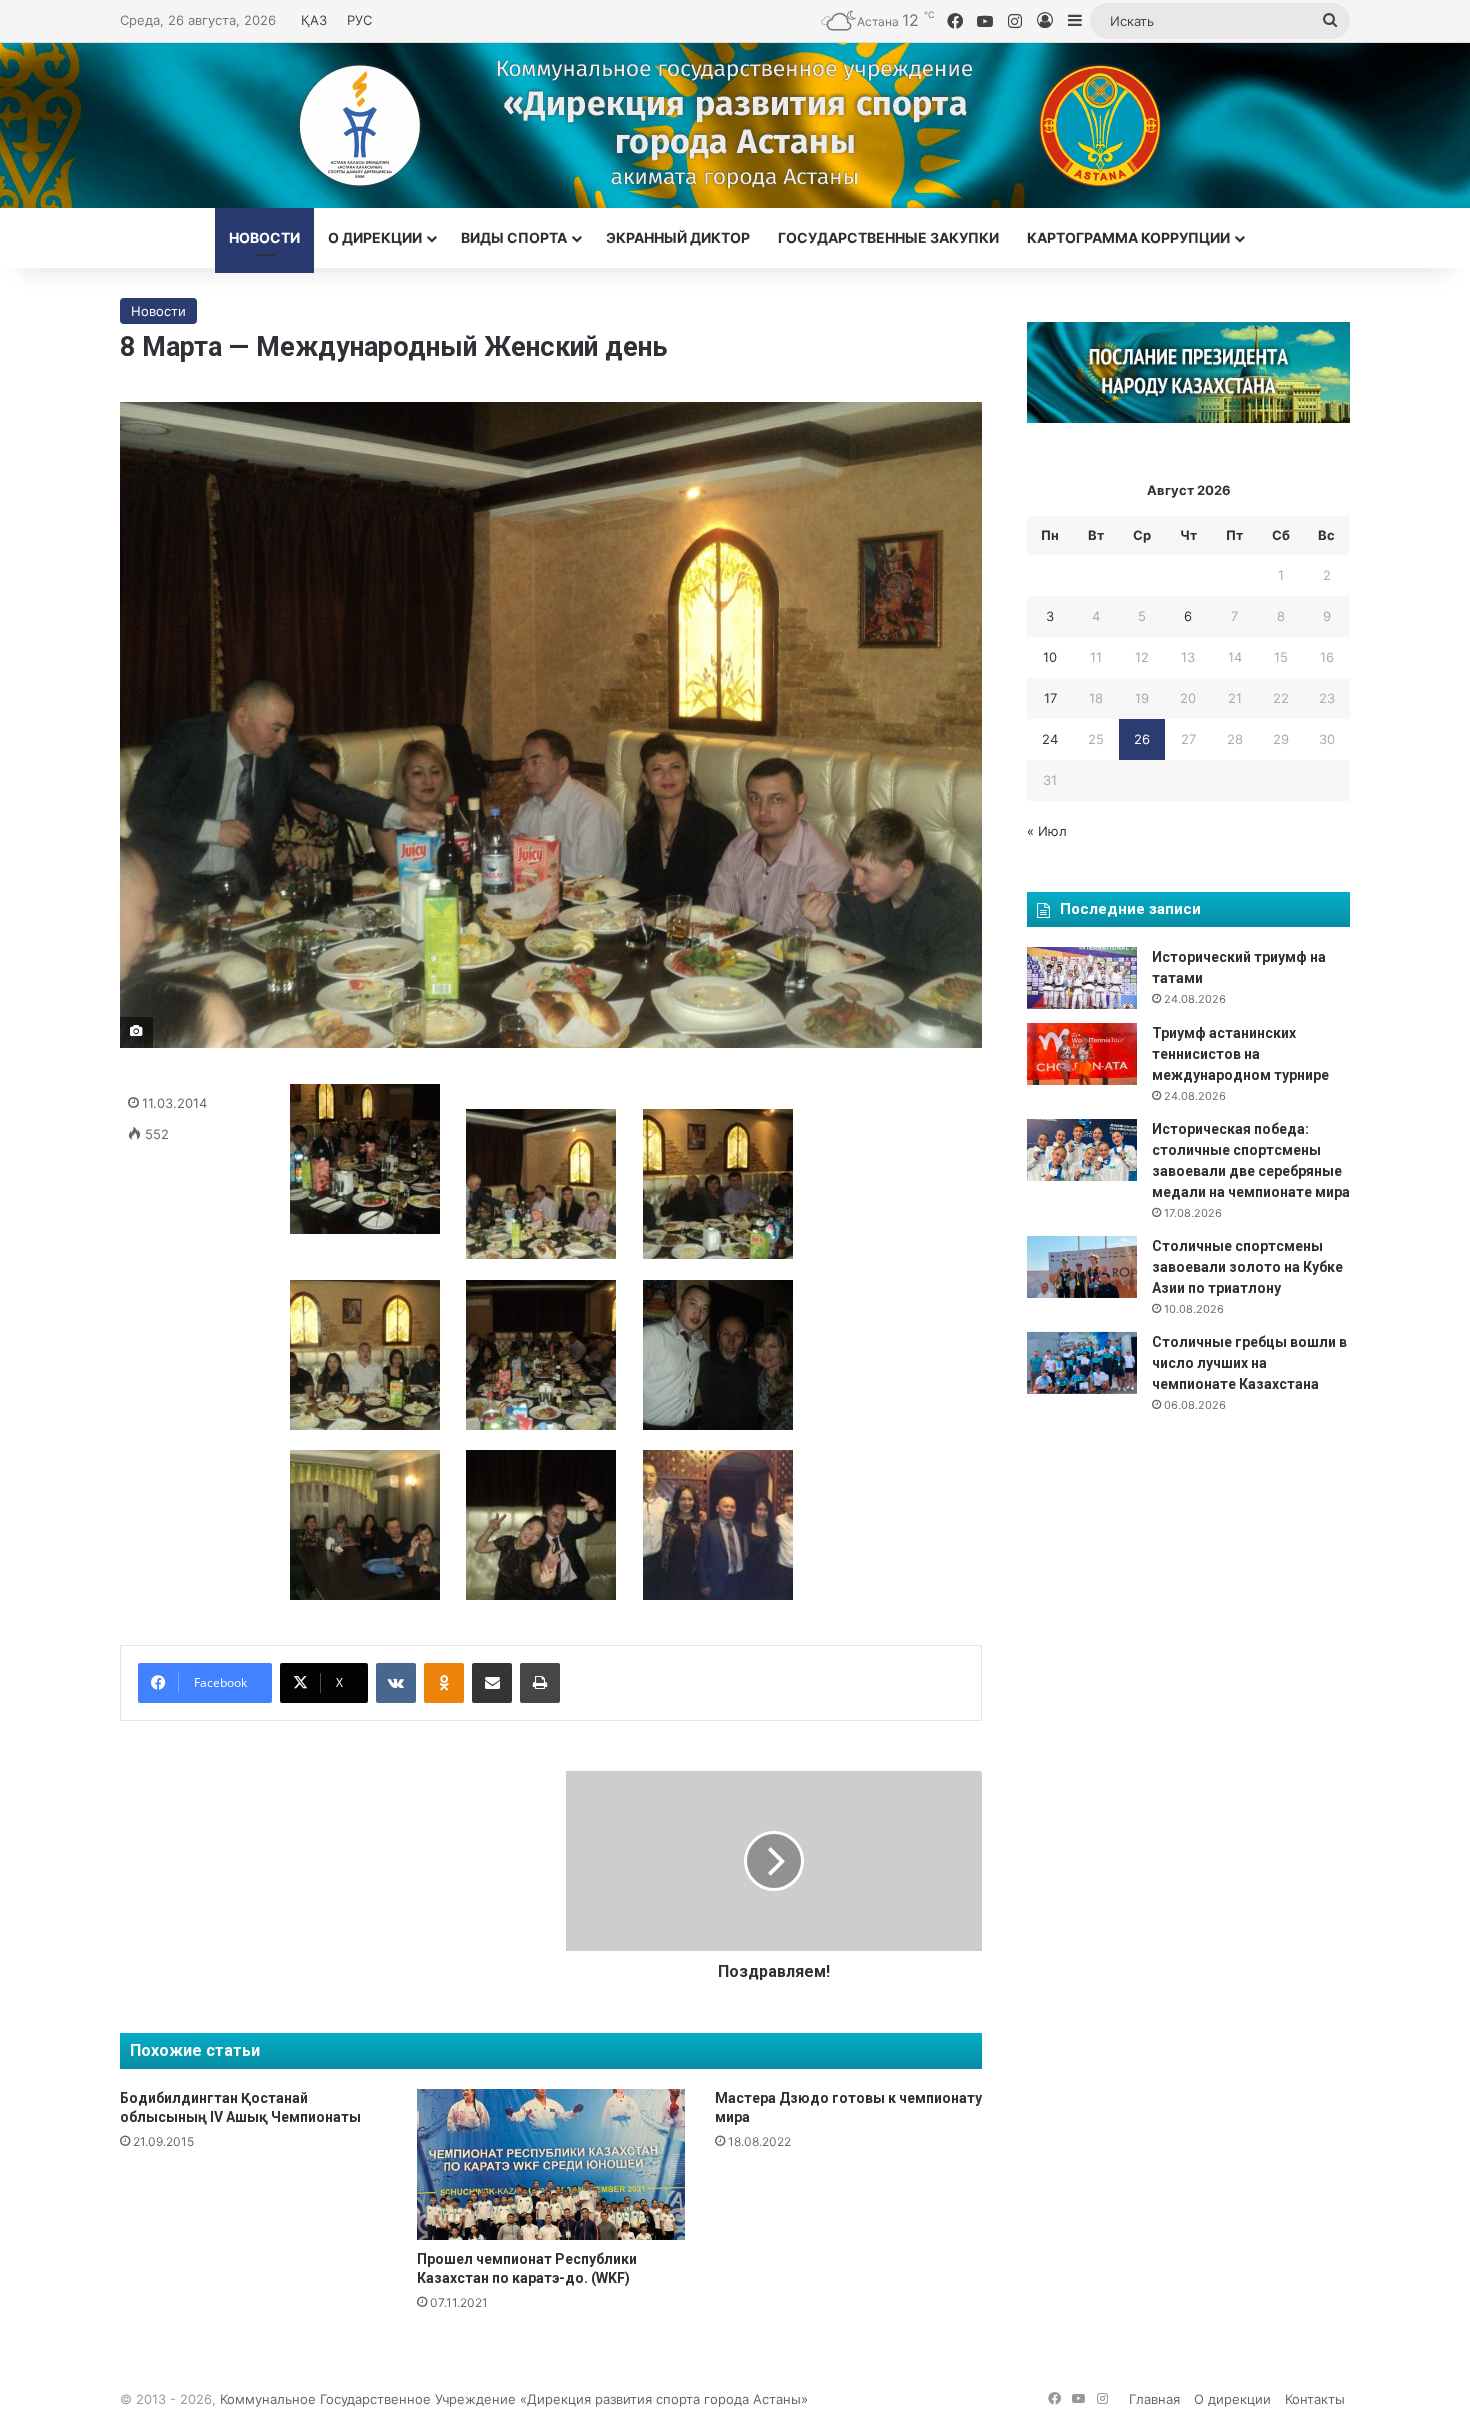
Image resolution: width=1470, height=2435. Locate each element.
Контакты (1315, 2399)
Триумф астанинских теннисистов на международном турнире (1240, 1054)
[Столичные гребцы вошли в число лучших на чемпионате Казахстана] (1082, 1363)
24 (1050, 739)
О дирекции (375, 237)
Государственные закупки (888, 237)
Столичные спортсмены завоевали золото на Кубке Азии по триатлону (1247, 1267)
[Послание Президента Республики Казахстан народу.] (1188, 418)
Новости (264, 237)
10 (1050, 657)
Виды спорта (514, 237)
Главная (1154, 2399)
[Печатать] (540, 1683)
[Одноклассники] (444, 1683)
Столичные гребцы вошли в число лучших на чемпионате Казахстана (1249, 1363)
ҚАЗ (314, 20)
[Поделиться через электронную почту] (492, 1683)
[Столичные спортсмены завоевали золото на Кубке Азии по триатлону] (1082, 1267)
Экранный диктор (678, 237)
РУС (359, 20)
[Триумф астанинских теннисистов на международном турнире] (1082, 1054)
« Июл (1047, 831)
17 (1050, 698)
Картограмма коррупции (1128, 237)
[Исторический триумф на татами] (1082, 978)
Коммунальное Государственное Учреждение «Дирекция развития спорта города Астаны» (514, 2399)
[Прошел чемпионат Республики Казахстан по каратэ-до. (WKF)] (550, 2164)
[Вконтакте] (396, 1683)
